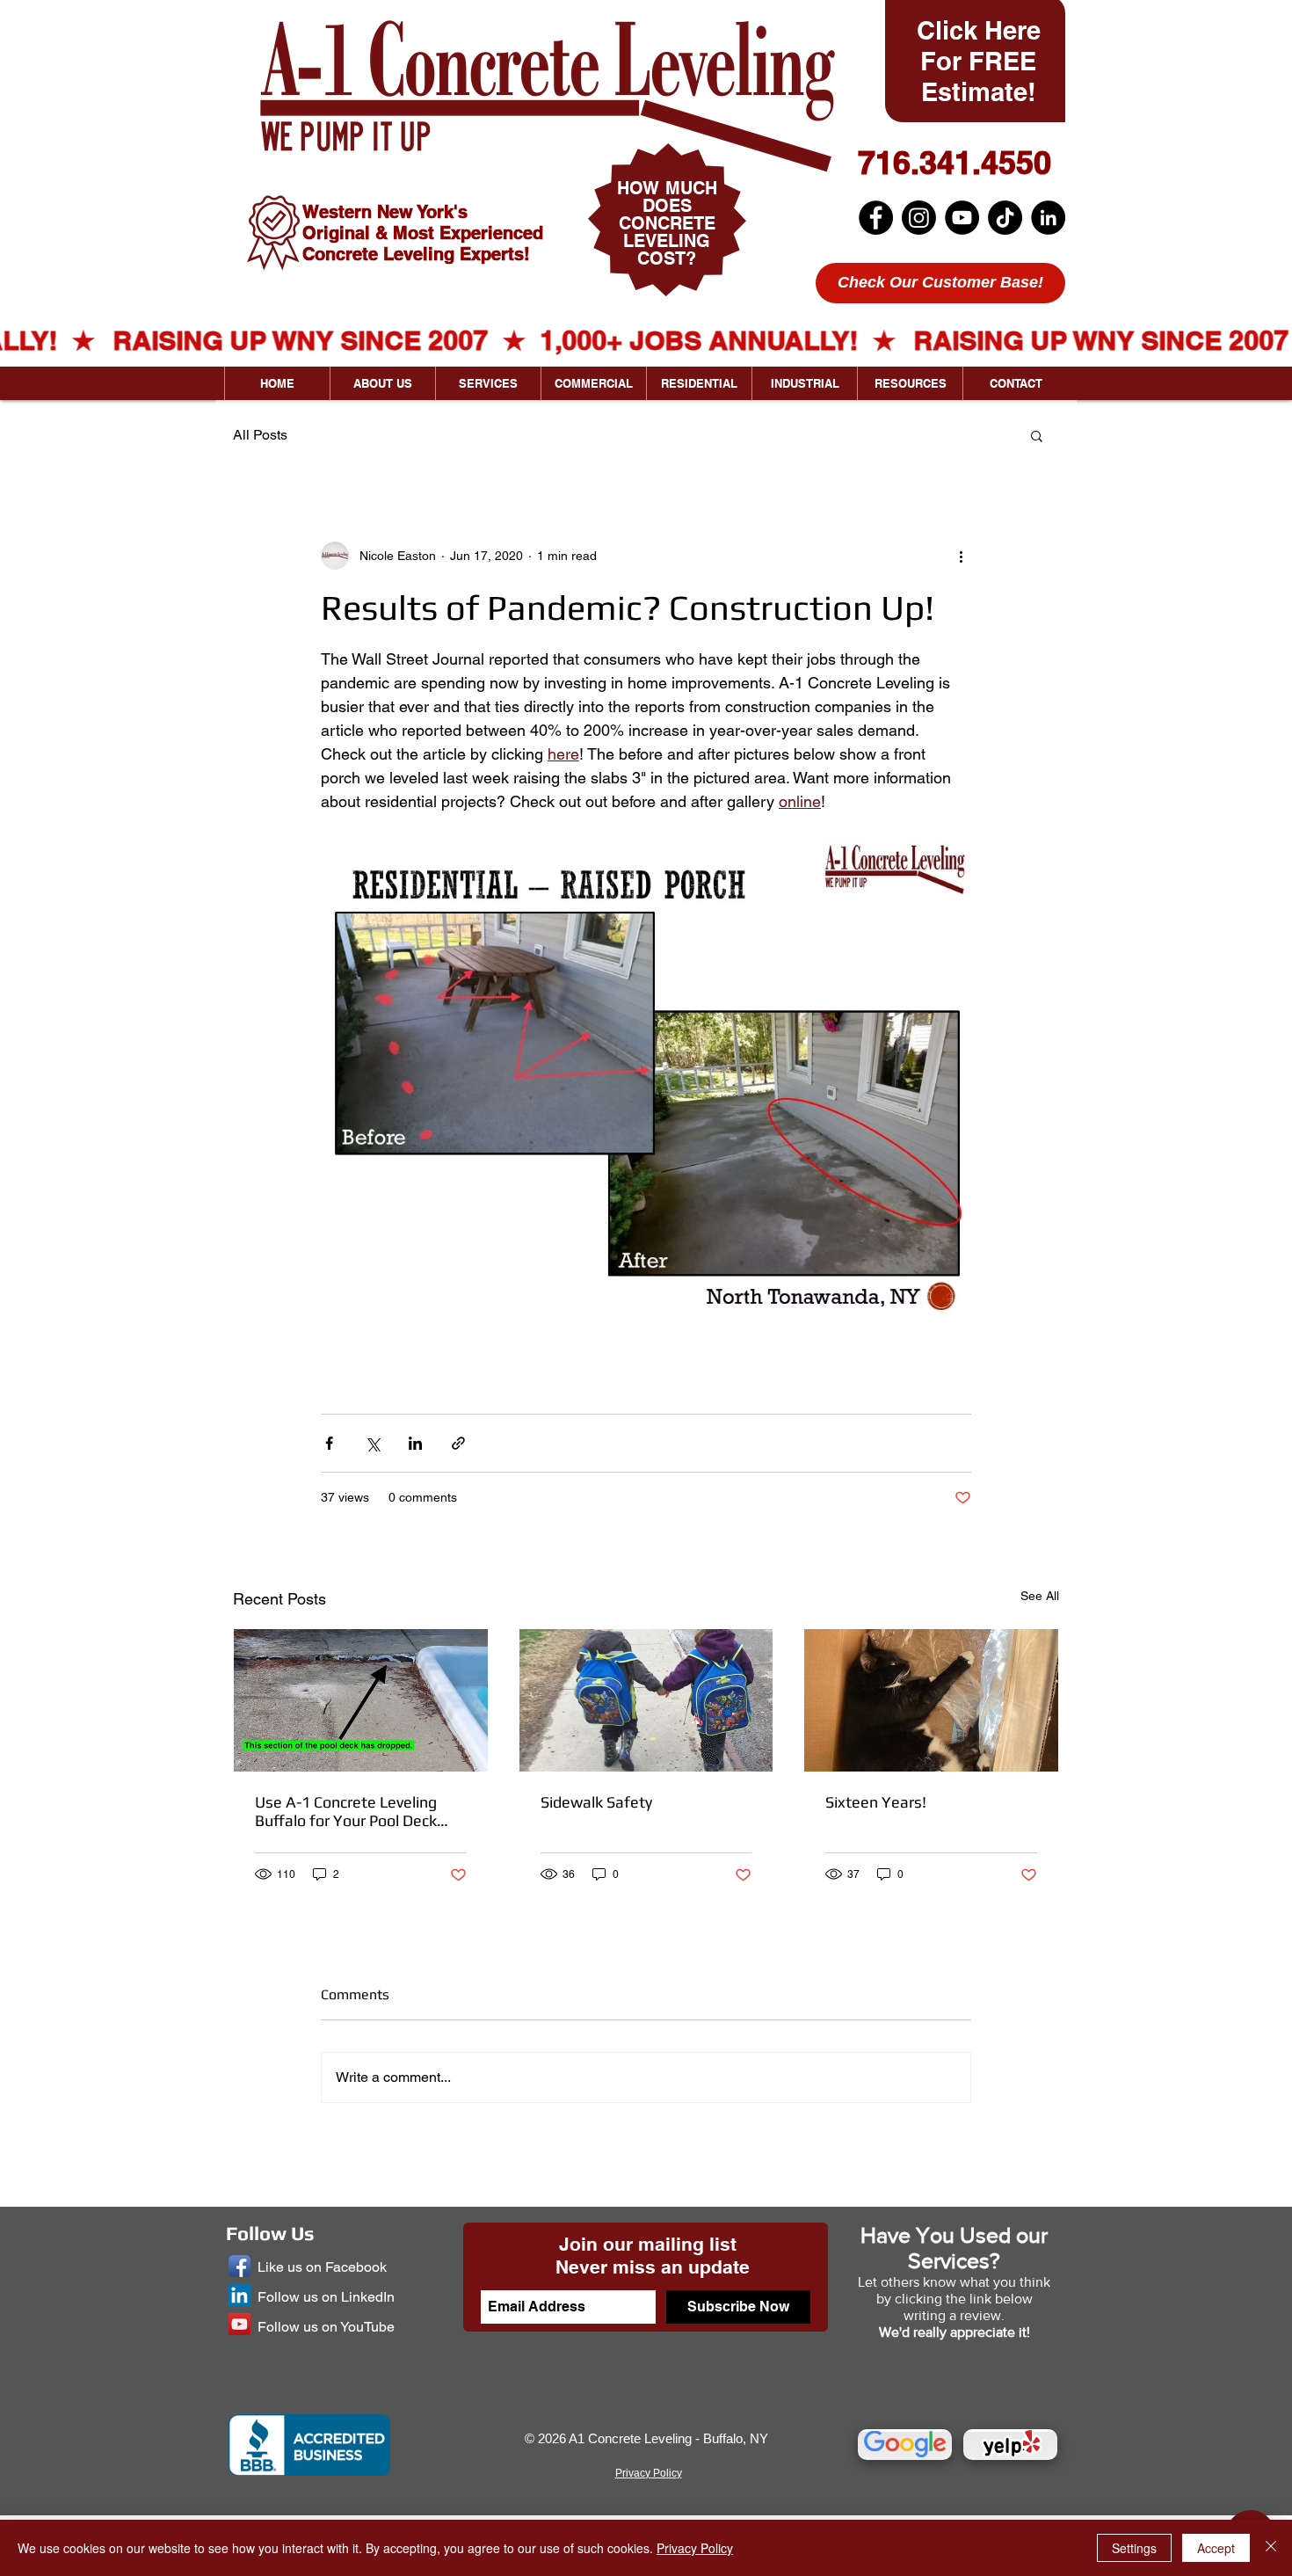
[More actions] (961, 556)
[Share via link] (458, 1443)
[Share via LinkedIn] (415, 1443)
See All (1040, 1596)
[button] (1037, 435)
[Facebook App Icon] (240, 2266)
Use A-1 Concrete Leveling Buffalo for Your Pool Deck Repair (346, 1811)
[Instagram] (919, 218)
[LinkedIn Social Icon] (240, 2295)
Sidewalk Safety (596, 1802)
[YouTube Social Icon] (240, 2324)
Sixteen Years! (876, 1802)
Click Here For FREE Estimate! (979, 61)
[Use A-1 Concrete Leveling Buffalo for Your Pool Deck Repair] (361, 1700)
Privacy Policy (695, 2548)
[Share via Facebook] (329, 1443)
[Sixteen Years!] (931, 1700)
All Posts (260, 435)
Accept (1216, 2548)
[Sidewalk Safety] (646, 1700)
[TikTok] (1005, 218)
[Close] (1271, 2548)
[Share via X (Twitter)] (372, 1443)
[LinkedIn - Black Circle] (1048, 218)
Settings (1134, 2548)
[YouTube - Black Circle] (962, 218)
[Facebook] (876, 218)
